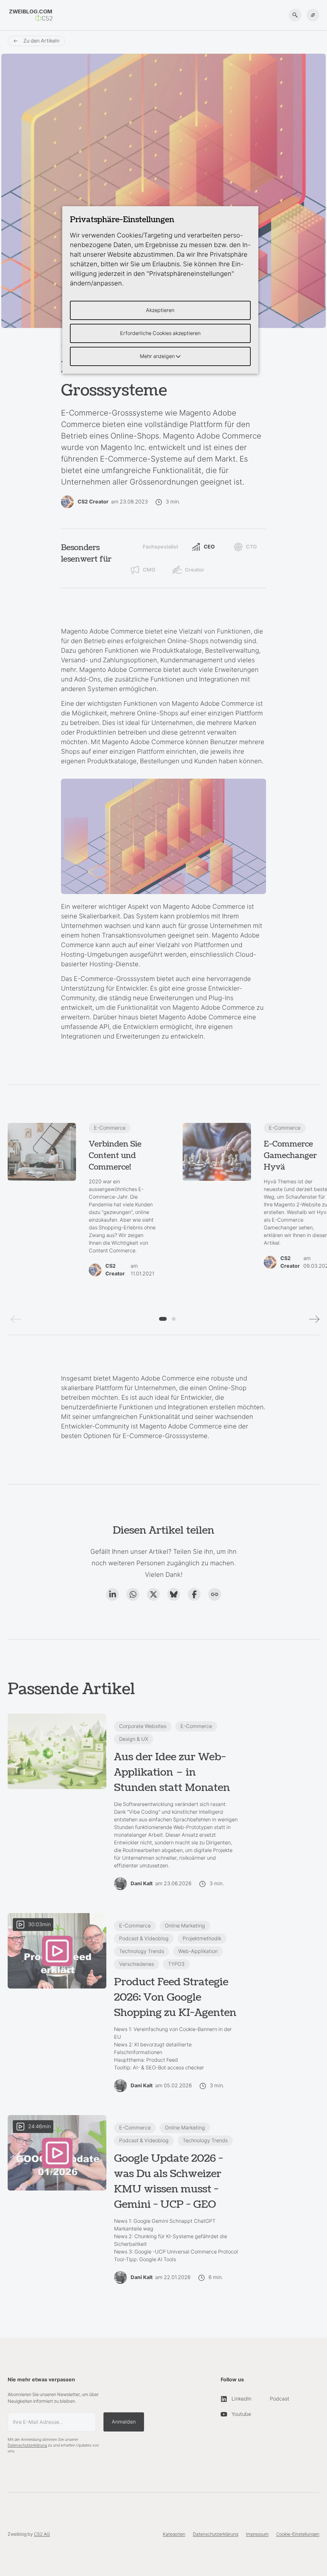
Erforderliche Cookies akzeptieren (160, 333)
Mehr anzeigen (158, 356)
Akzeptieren (160, 310)
